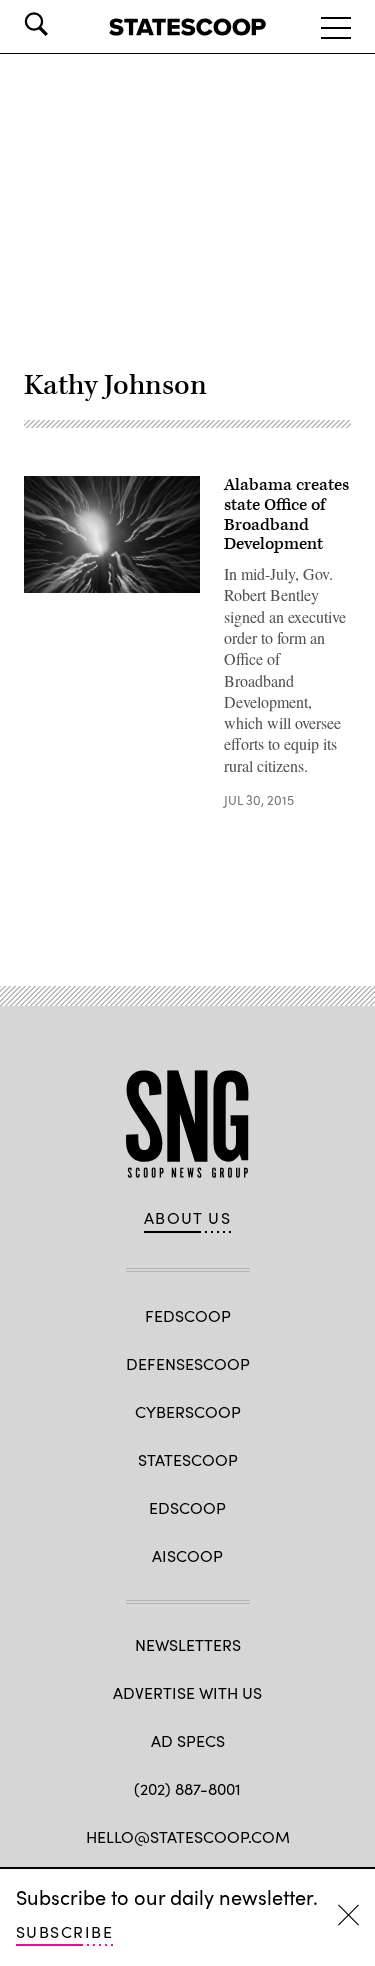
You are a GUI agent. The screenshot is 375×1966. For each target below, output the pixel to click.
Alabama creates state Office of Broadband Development (286, 514)
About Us (188, 1218)
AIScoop (187, 1555)
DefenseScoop (188, 1363)
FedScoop (188, 1315)
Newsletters (188, 1644)
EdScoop (187, 1507)
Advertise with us (187, 1692)
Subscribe (64, 1931)
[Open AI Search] (64, 24)
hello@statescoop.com (188, 1836)
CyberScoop (188, 1411)
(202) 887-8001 (187, 1788)
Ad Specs (188, 1740)
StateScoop (188, 1459)
